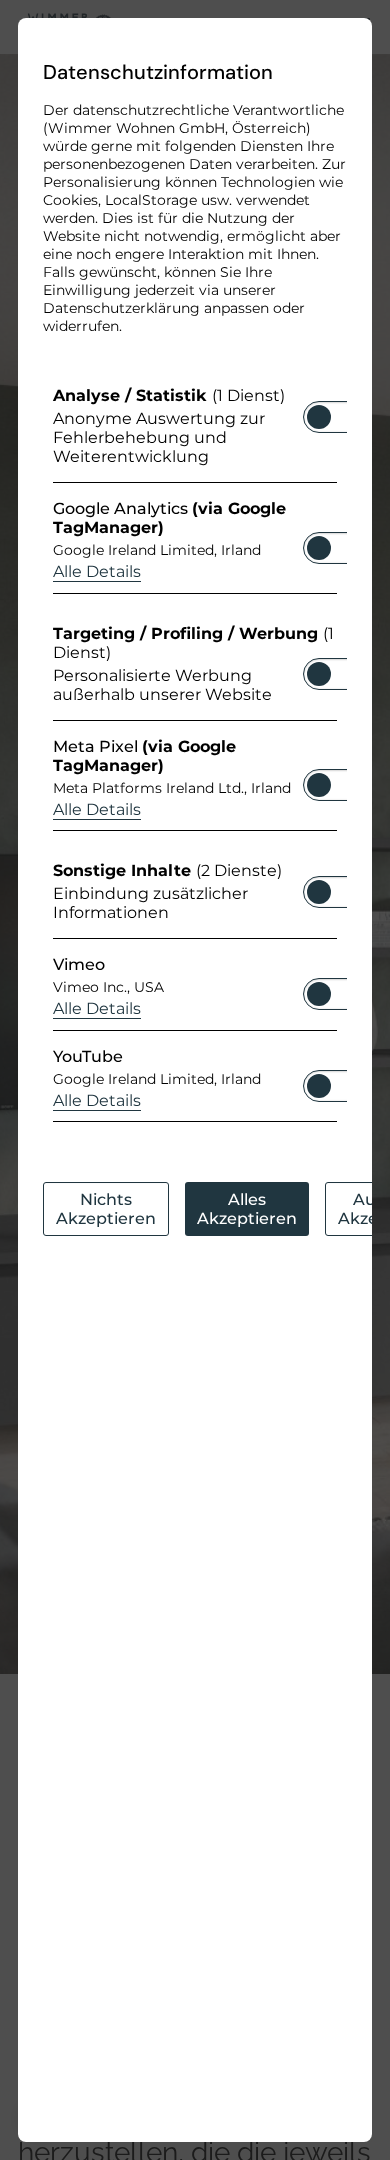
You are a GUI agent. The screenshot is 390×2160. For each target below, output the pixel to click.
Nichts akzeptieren (106, 1209)
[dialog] (195, 1080)
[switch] (319, 411)
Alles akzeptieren (247, 1209)
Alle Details (97, 571)
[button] (319, 417)
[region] (195, 759)
